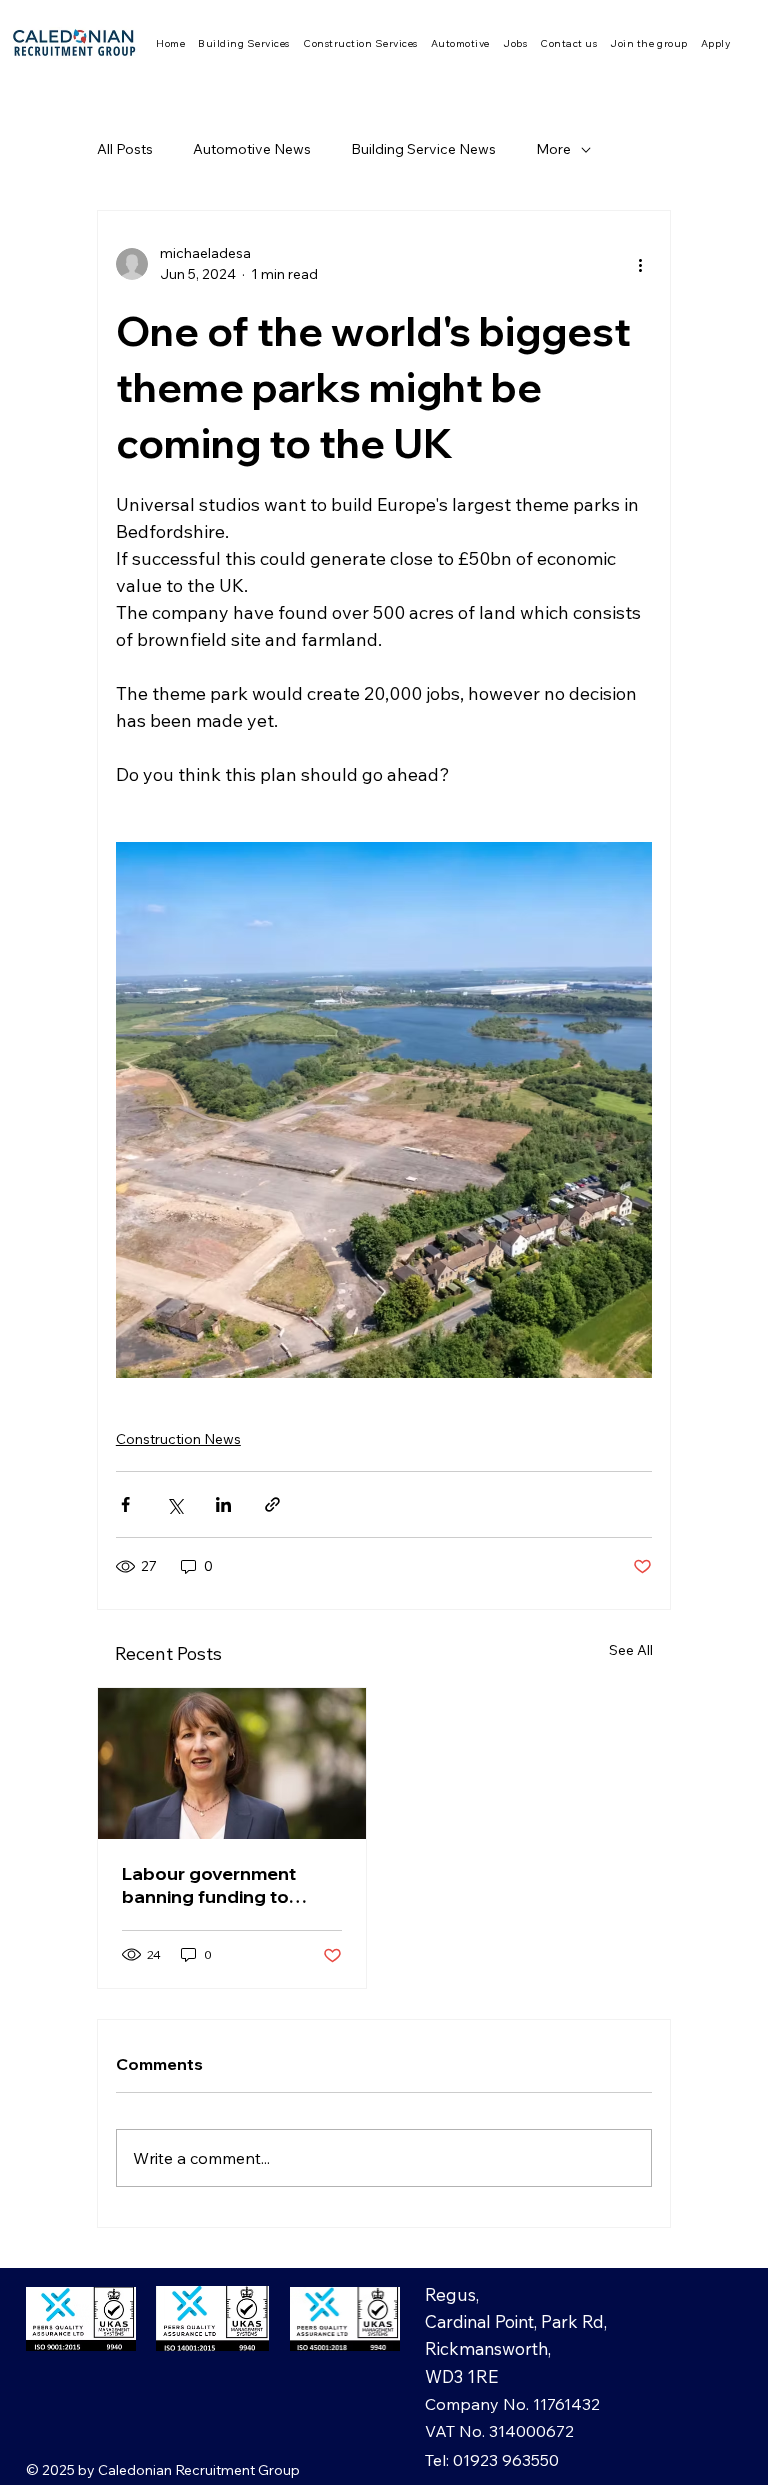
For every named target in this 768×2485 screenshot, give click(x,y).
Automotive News (252, 149)
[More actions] (640, 264)
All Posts (125, 149)
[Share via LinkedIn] (223, 1504)
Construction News (178, 1439)
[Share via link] (272, 1504)
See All (631, 1650)
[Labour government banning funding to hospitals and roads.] (232, 1763)
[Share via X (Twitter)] (174, 1504)
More (553, 149)
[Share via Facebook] (125, 1504)
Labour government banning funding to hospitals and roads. (212, 1885)
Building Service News (423, 149)
